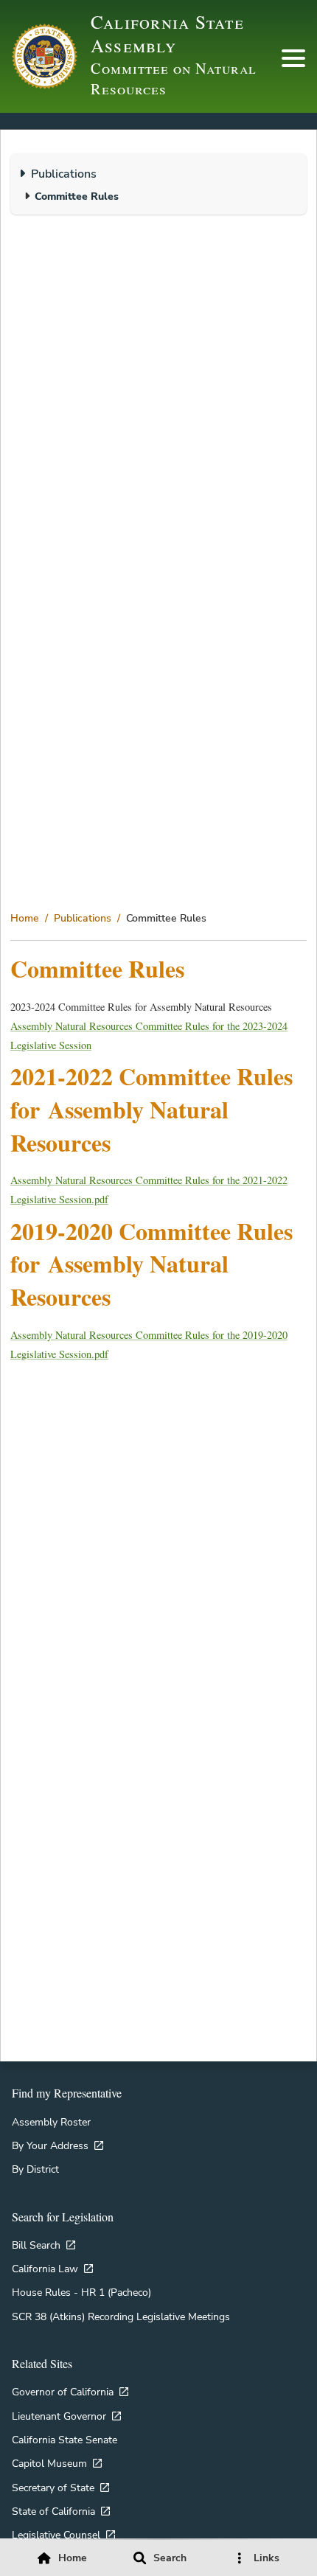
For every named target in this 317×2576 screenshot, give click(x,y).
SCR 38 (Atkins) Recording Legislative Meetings (121, 2316)
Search (170, 2558)
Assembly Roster (51, 2122)
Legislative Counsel (56, 2535)
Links (267, 2558)
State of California (53, 2511)
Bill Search (36, 2245)
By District (35, 2169)
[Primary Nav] (293, 58)
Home (25, 918)
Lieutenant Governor (59, 2416)
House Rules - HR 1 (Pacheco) (81, 2292)
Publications (83, 918)
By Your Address (50, 2145)
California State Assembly (167, 33)
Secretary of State (53, 2488)
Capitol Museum (49, 2463)
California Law (45, 2269)
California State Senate (65, 2440)
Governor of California (63, 2392)
